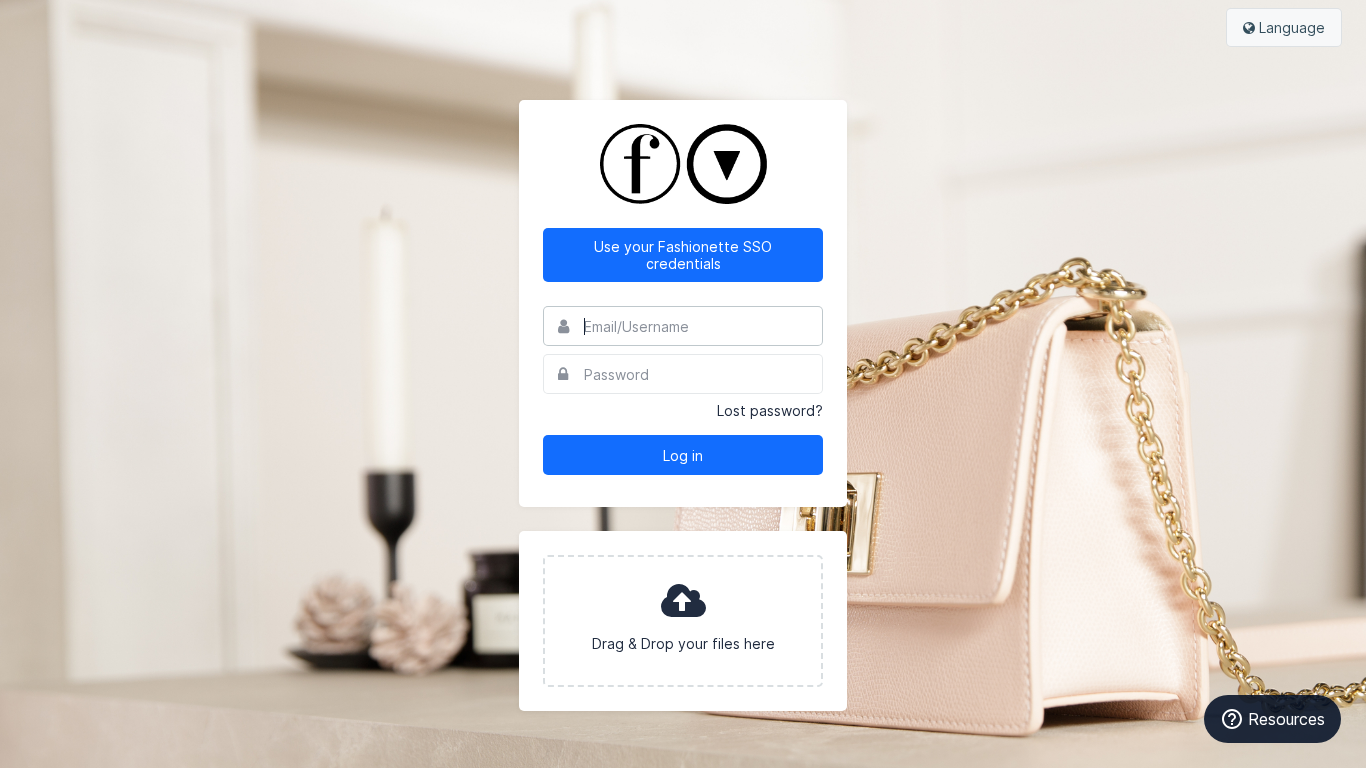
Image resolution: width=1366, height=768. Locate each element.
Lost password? (770, 410)
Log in (683, 455)
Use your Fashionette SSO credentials (683, 255)
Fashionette (683, 164)
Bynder (74, 25)
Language (1290, 27)
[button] (683, 621)
